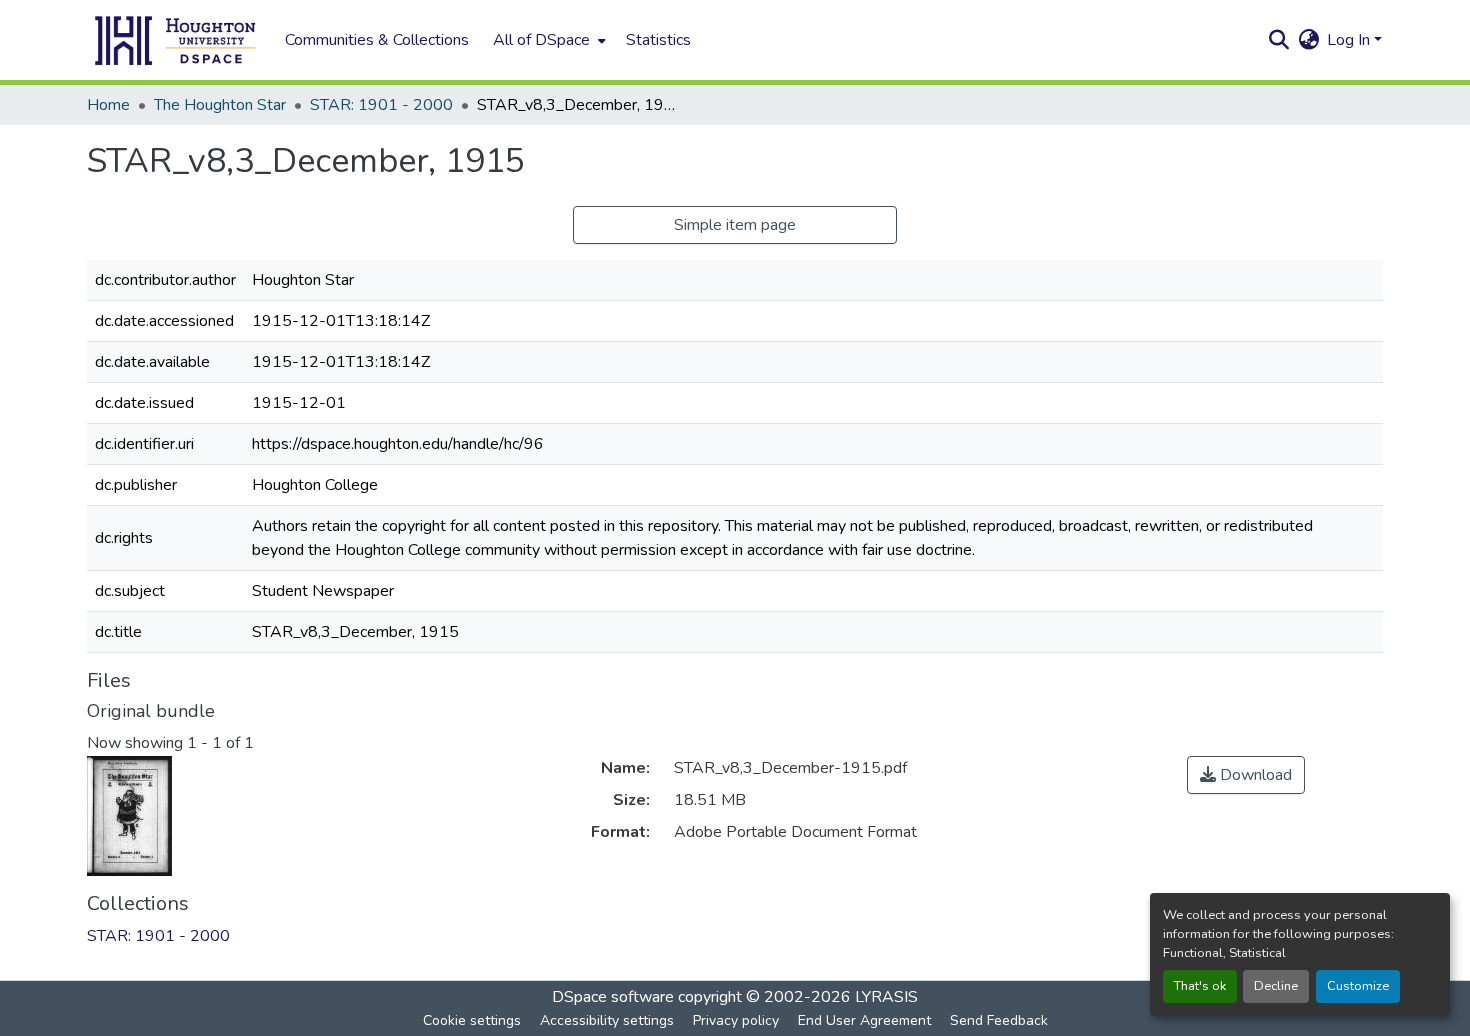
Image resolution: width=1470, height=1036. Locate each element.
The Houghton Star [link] (220, 105)
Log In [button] (1350, 40)
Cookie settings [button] (472, 1020)
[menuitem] (547, 40)
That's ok (1200, 986)
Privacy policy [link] (736, 1020)
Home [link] (108, 105)
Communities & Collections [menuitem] (377, 40)
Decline (1276, 986)
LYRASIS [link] (886, 997)
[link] (1246, 775)
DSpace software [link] (613, 997)
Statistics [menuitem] (658, 40)
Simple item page (735, 225)
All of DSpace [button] (541, 40)
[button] (176, 40)
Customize (1358, 986)
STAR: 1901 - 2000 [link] (381, 105)
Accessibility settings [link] (607, 1020)
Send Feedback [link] (999, 1020)
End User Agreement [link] (864, 1020)
